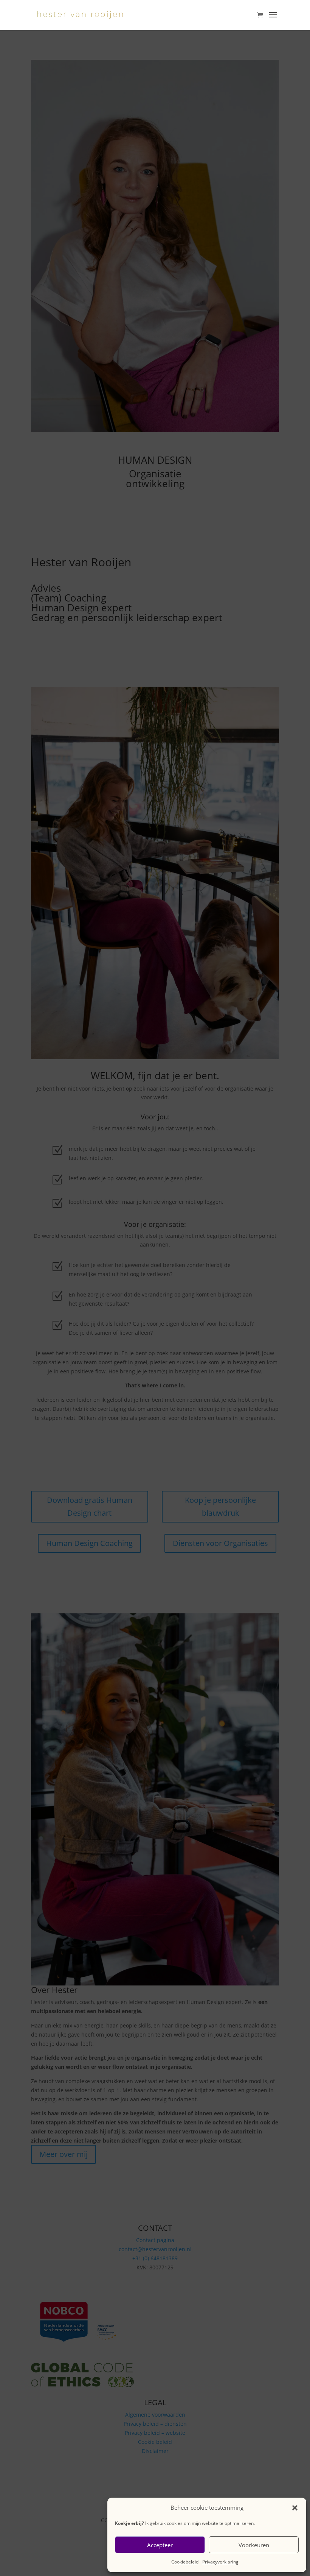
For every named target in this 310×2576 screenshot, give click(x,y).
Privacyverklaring (220, 2562)
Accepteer (160, 2545)
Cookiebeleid (185, 2562)
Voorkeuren (254, 2545)
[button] (295, 2508)
